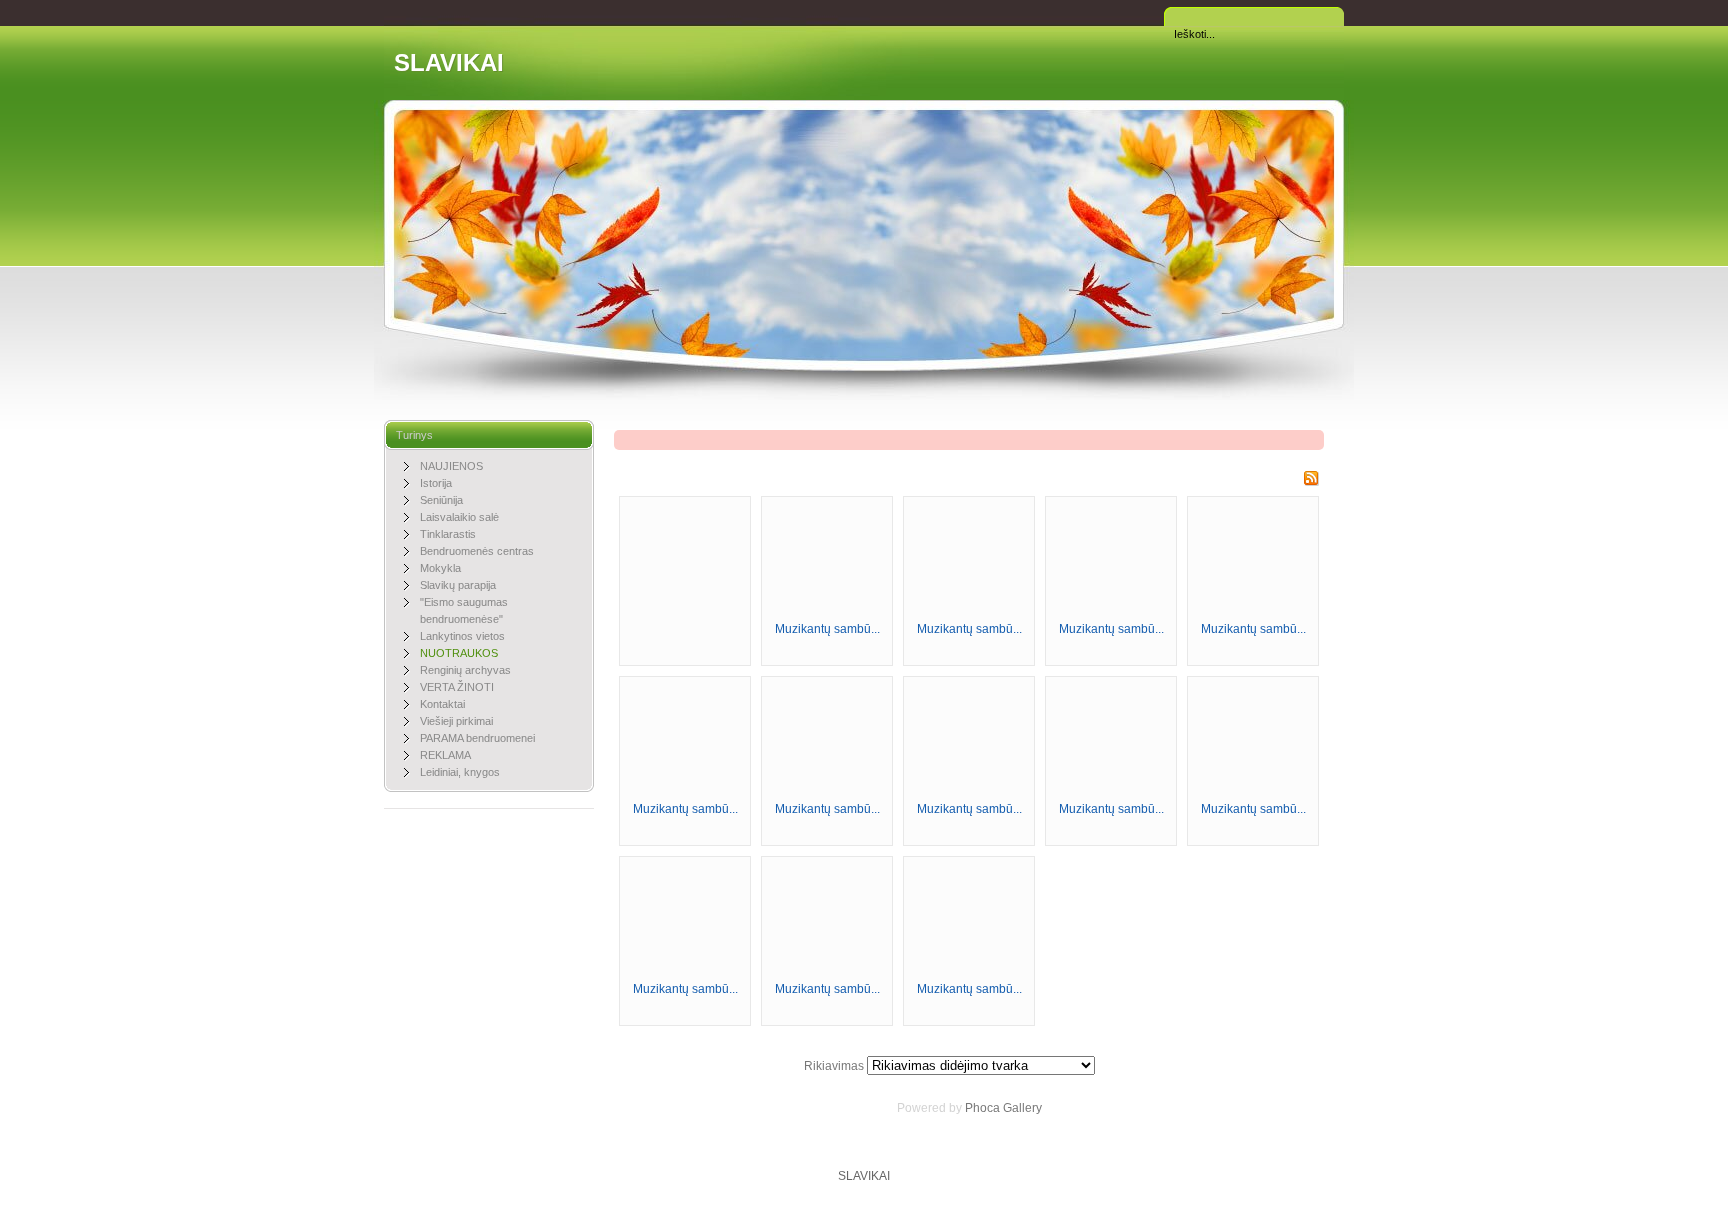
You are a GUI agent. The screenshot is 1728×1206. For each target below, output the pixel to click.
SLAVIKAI (449, 62)
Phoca (982, 1108)
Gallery (1022, 1108)
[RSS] (1311, 482)
